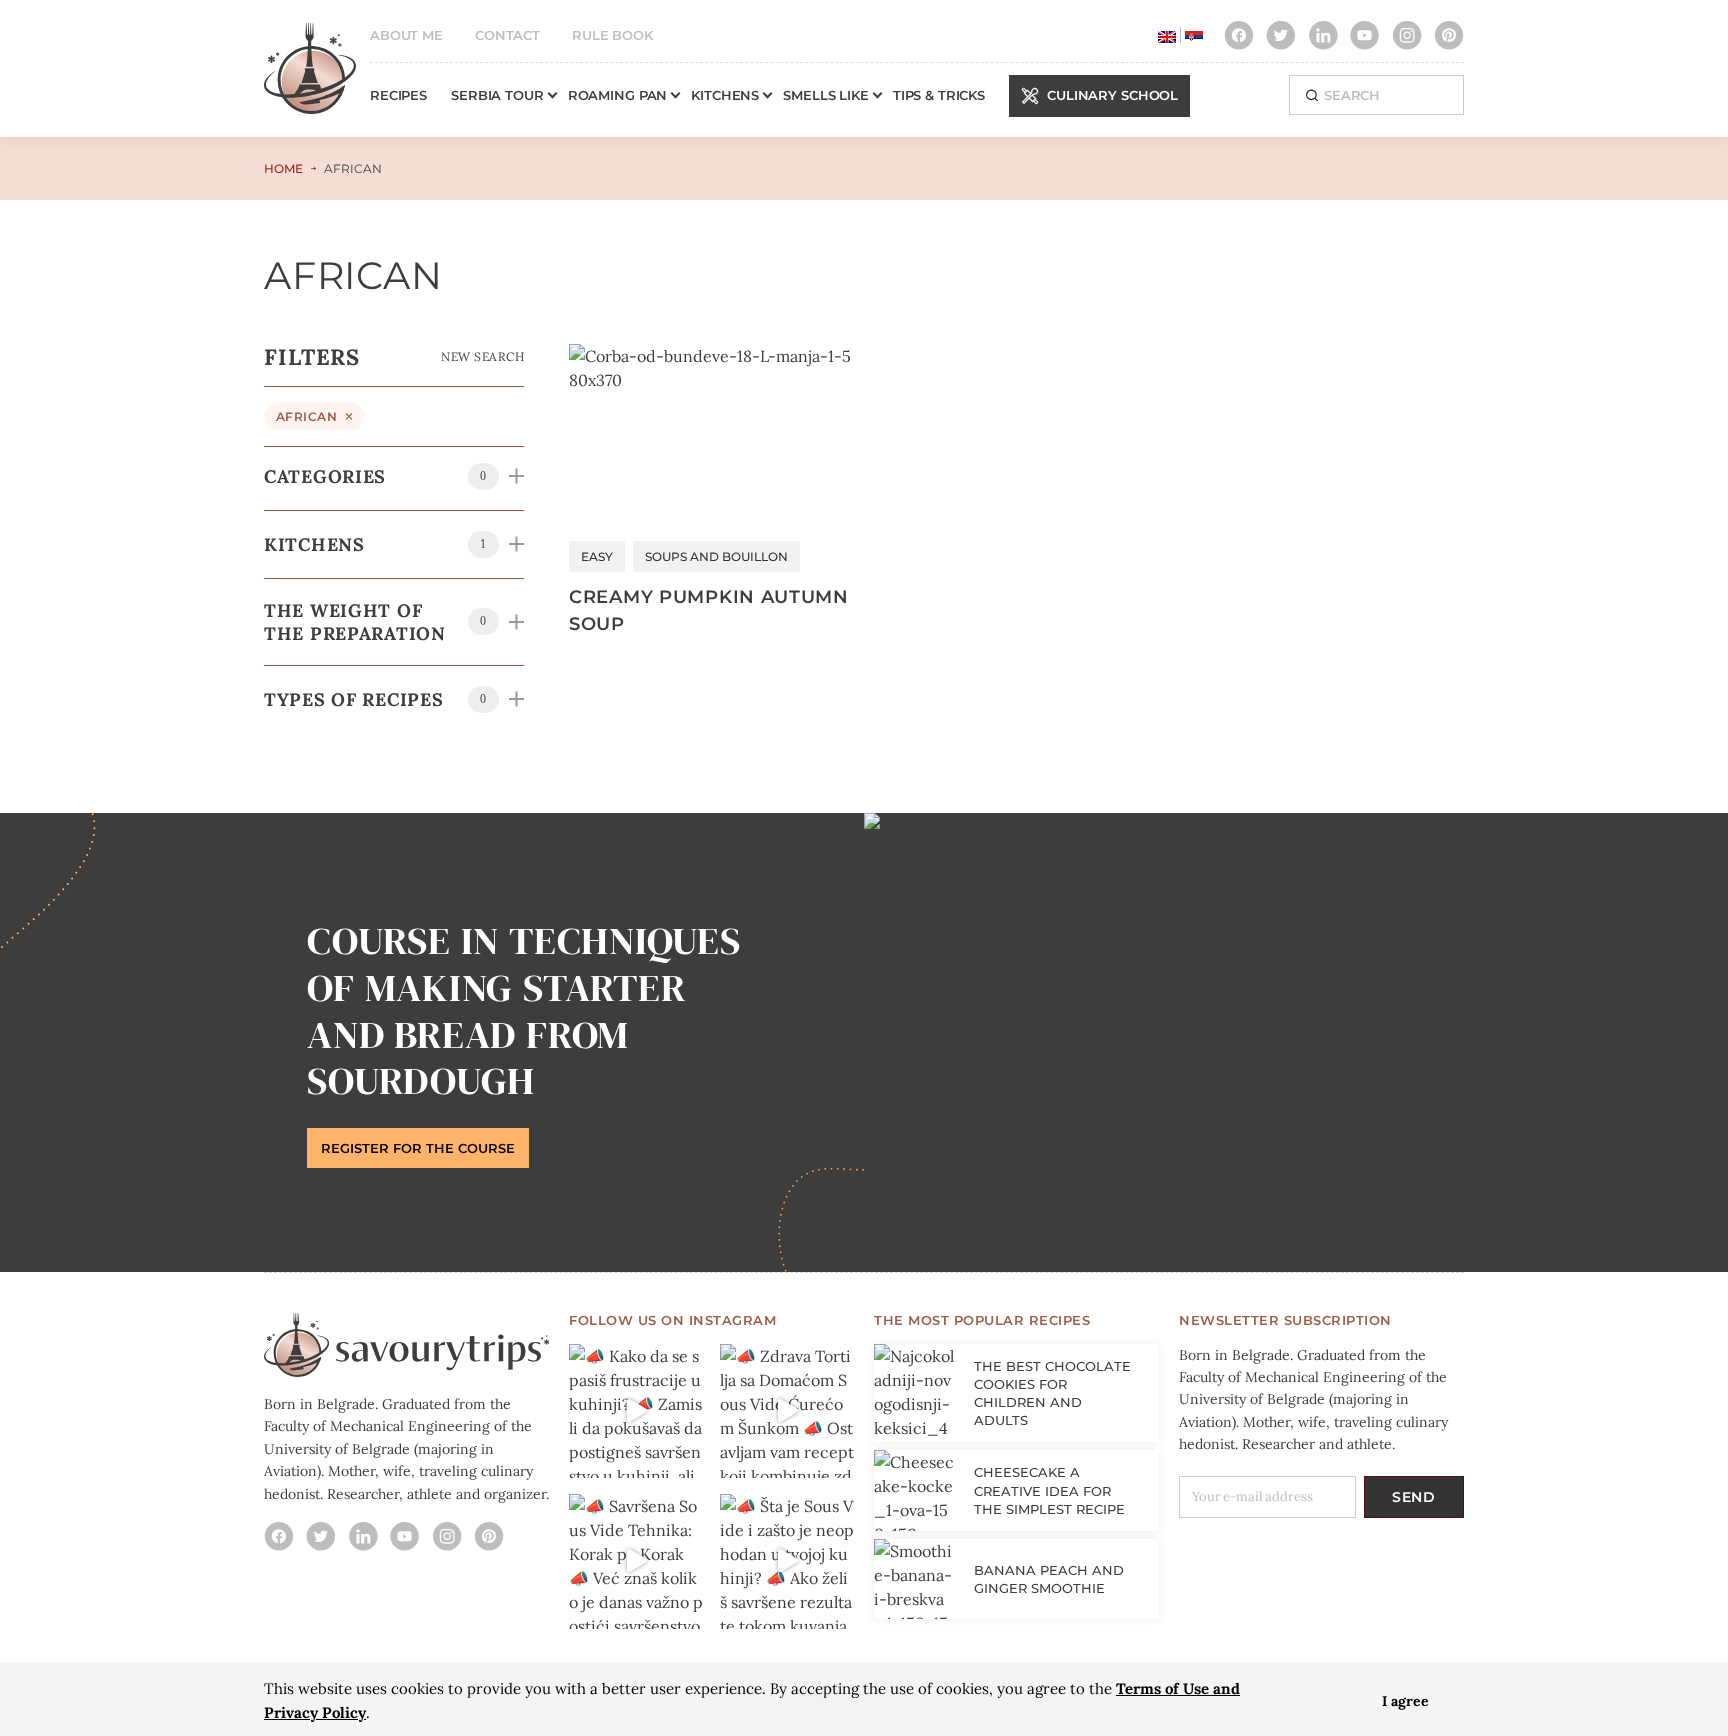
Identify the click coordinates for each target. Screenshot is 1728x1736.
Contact (507, 35)
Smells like (826, 95)
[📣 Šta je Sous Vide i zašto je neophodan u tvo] (787, 1561)
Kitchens (725, 95)
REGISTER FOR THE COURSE (418, 1148)
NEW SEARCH (482, 356)
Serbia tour (497, 95)
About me (406, 35)
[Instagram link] (1239, 35)
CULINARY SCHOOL (1112, 95)
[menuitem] (1167, 35)
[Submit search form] (1311, 94)
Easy (597, 556)
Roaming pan (618, 95)
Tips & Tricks (939, 95)
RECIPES (398, 95)
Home (283, 168)
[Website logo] (310, 78)
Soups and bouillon (716, 556)
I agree (1405, 1701)
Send (1413, 1497)
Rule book (612, 35)
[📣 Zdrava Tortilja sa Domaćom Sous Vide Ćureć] (787, 1411)
